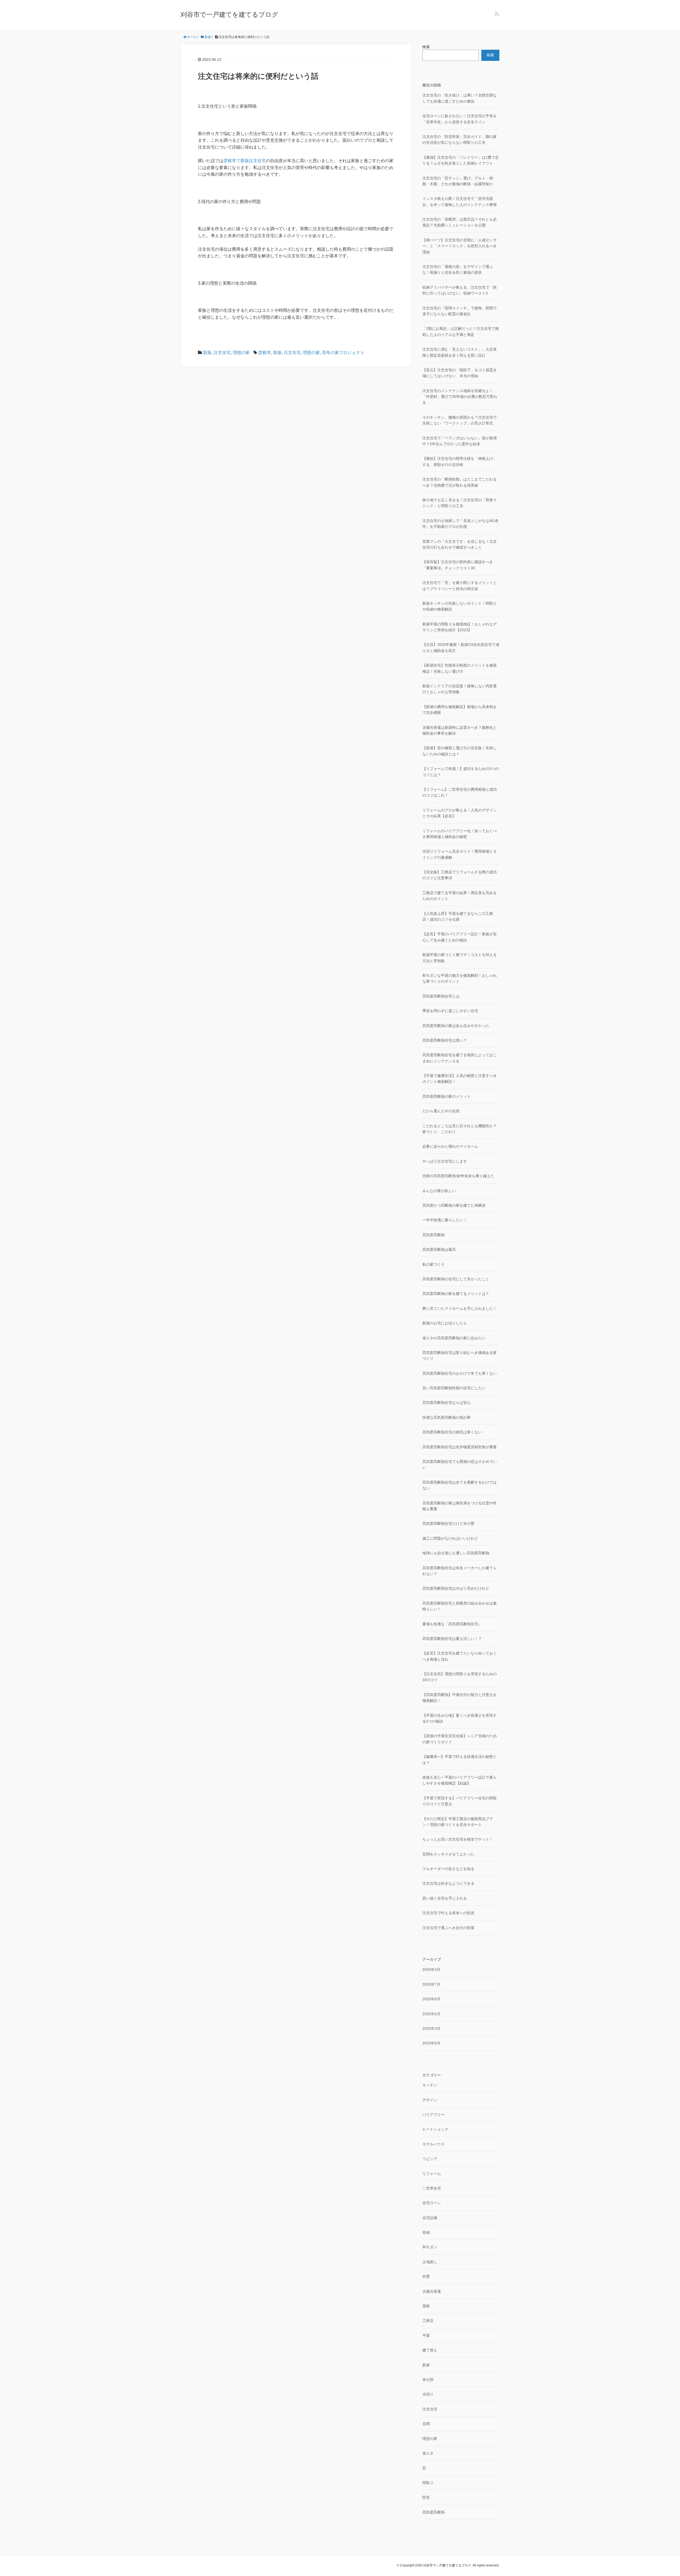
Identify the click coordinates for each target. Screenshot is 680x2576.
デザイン (430, 2100)
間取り (428, 2483)
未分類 (428, 2380)
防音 (426, 2497)
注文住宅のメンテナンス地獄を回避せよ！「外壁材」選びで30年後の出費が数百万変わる (460, 397)
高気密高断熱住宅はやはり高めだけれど (456, 1588)
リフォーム (432, 2174)
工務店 (428, 2321)
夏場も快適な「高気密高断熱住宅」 (452, 1624)
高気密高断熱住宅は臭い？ (445, 1040)
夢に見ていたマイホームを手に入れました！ (460, 1308)
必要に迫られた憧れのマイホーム (450, 1146)
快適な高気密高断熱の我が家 (447, 1417)
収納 (426, 2232)
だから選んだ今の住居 (441, 1111)
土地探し (430, 2262)
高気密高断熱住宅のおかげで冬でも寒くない (460, 1373)
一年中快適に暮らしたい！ (445, 1220)
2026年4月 (431, 1969)
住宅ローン (432, 2203)
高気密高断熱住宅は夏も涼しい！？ (452, 1639)
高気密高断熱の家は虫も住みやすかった (456, 1026)
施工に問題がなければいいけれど (450, 1538)
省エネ (428, 2453)
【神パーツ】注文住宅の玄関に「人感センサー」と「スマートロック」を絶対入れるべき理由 (460, 246)
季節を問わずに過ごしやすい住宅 (450, 1011)
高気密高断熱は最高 (439, 1249)
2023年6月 (431, 2043)
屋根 (426, 2306)
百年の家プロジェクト (343, 353)
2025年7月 (431, 1984)
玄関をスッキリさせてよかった (448, 1854)
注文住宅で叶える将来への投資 (448, 1913)
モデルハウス (433, 2144)
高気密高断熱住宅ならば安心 (447, 1403)
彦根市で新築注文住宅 (245, 161)
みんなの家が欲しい (439, 1191)
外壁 (426, 2276)
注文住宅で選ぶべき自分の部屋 (448, 1928)
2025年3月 (431, 2028)
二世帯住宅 (432, 2188)
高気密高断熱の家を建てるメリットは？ (456, 1294)
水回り (428, 2394)
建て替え (430, 2350)
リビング (430, 2159)
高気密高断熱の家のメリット (447, 1096)
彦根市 (265, 353)
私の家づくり (433, 1264)
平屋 (426, 2335)
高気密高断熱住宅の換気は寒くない (452, 1432)
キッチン (430, 2085)
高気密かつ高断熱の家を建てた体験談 (454, 1205)
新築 (207, 353)
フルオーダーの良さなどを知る (448, 1869)
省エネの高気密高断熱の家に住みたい (454, 1338)
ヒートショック (435, 2129)
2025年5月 (431, 2014)
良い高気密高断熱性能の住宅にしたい (454, 1388)
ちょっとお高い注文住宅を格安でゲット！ (458, 1839)
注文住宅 (222, 353)
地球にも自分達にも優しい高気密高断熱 (456, 1553)
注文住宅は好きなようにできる (448, 1883)
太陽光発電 (432, 2291)
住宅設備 (430, 2218)
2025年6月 (431, 1999)
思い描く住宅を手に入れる (445, 1898)
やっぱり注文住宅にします (445, 1161)
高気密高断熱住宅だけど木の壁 (448, 1523)
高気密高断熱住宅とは (441, 996)
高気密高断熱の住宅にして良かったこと (456, 1279)
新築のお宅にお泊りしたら (445, 1323)
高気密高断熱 (433, 1235)
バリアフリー (433, 2115)
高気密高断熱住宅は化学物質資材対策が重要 (460, 1447)
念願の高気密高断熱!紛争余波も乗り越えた (458, 1176)
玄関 (426, 2424)
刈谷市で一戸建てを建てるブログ (229, 14)
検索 (426, 47)
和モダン (430, 2247)
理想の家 (241, 353)
